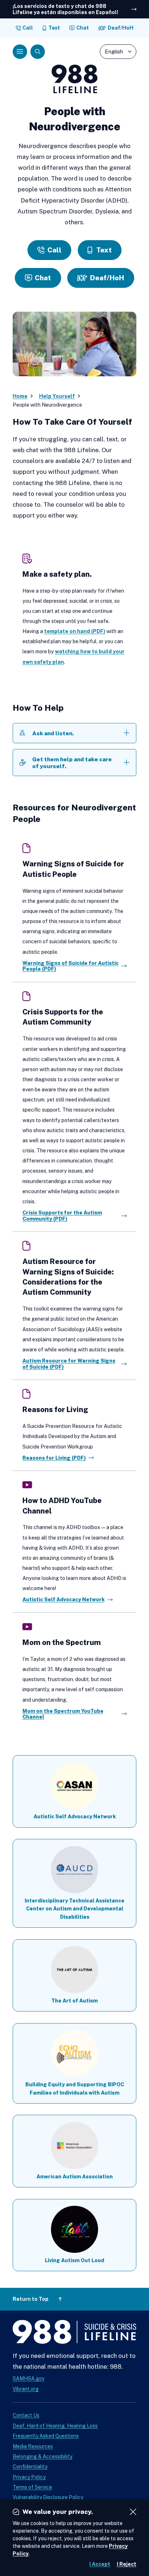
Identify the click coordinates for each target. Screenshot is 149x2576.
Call (28, 28)
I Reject (127, 2564)
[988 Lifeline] (74, 2333)
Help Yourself (57, 396)
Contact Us (26, 2415)
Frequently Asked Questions (46, 2436)
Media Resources (33, 2446)
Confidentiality (30, 2467)
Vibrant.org (26, 2389)
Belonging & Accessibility (42, 2456)
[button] (20, 52)
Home (20, 396)
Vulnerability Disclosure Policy (48, 2497)
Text (54, 28)
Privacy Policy (29, 2477)
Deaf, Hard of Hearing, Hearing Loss (55, 2426)
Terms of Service (32, 2487)
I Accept (100, 2564)
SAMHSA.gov (29, 2378)
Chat (83, 28)
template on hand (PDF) (75, 631)
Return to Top (31, 2299)
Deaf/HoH (121, 28)
